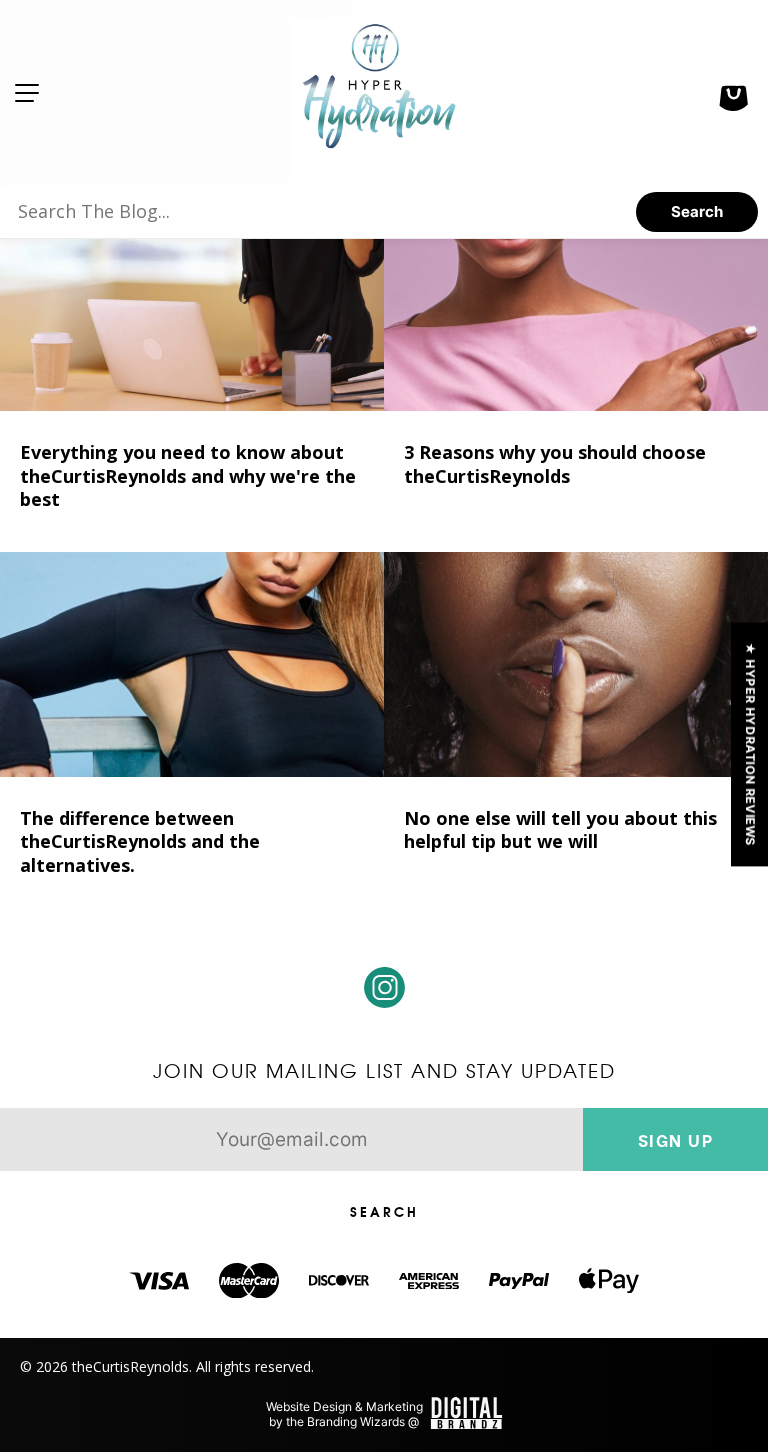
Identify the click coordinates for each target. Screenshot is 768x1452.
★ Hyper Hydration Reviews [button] (750, 744)
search (697, 211)
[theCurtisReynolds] (376, 93)
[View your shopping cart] (733, 93)
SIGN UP (676, 1139)
